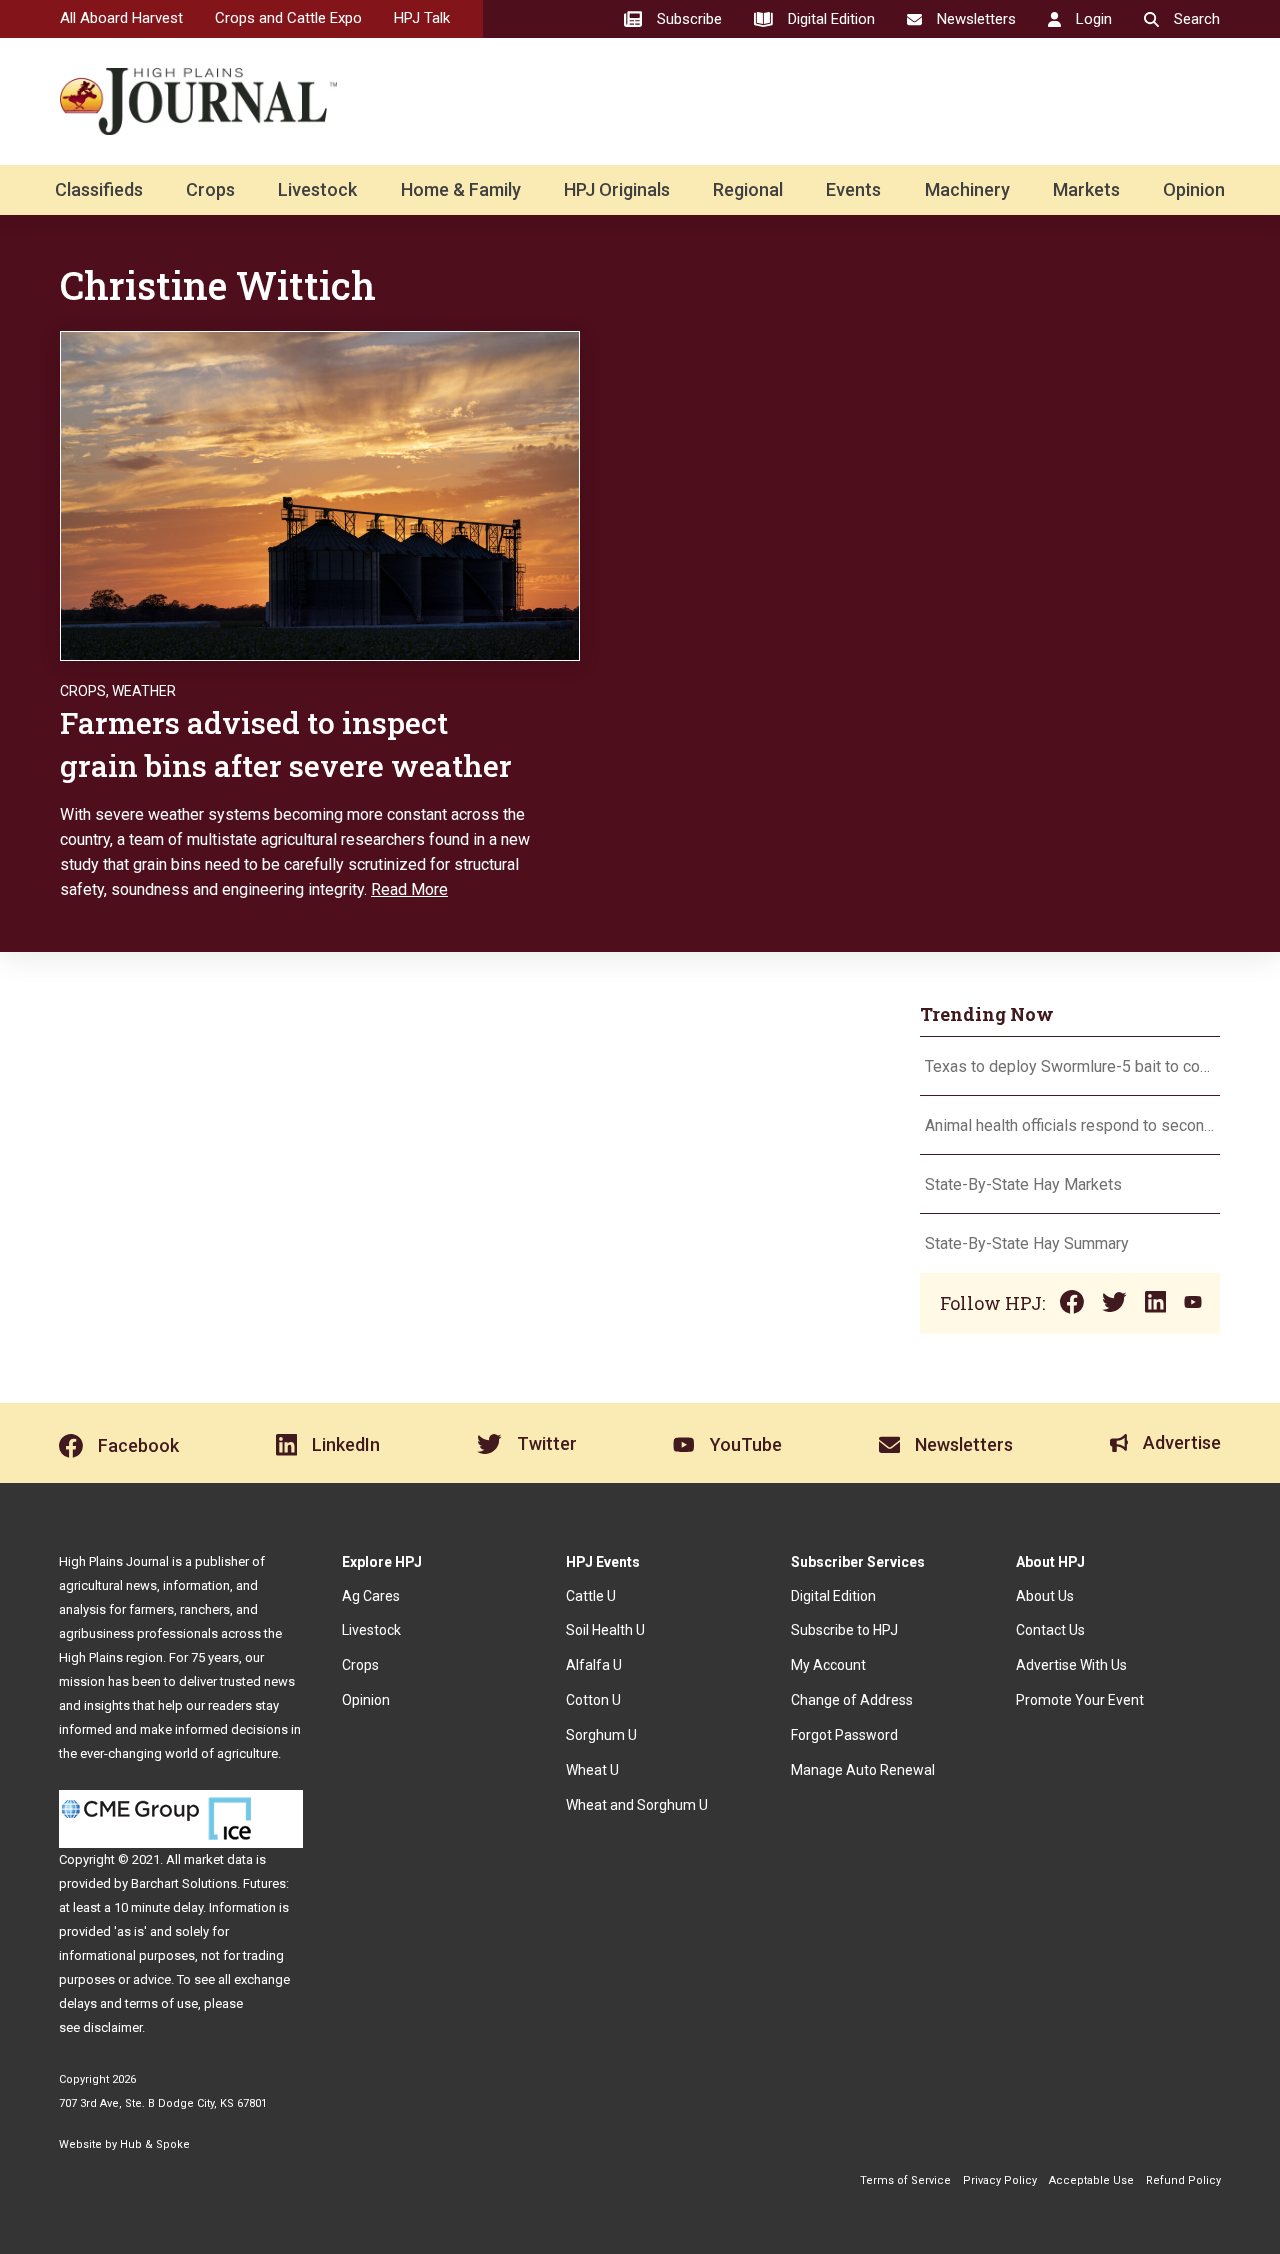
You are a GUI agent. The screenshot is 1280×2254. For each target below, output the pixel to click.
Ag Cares (371, 1596)
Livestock (317, 189)
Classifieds (99, 189)
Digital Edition (833, 1596)
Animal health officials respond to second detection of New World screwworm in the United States (1070, 1125)
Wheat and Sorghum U (637, 1805)
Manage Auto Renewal (863, 1770)
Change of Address (852, 1700)
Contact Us (1050, 1630)
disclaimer (112, 2027)
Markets (1086, 189)
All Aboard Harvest (121, 18)
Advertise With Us (1071, 1665)
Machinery (967, 189)
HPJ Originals (617, 189)
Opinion (1194, 189)
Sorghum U (601, 1735)
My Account (828, 1665)
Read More (409, 889)
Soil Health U (605, 1630)
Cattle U (591, 1596)
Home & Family (461, 189)
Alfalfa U (594, 1665)
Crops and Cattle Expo (288, 18)
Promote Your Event (1080, 1700)
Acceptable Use (1091, 2180)
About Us (1045, 1596)
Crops (210, 189)
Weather (144, 691)
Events (853, 189)
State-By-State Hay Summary (1027, 1243)
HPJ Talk (422, 18)
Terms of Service (905, 2180)
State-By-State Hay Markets (1023, 1184)
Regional (748, 189)
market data (218, 1859)
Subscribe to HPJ (844, 1630)
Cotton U (593, 1700)
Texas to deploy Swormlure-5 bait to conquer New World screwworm (1070, 1066)
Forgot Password (844, 1735)
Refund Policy (1183, 2180)
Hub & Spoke (155, 2144)
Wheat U (592, 1770)
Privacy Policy (1000, 2180)
